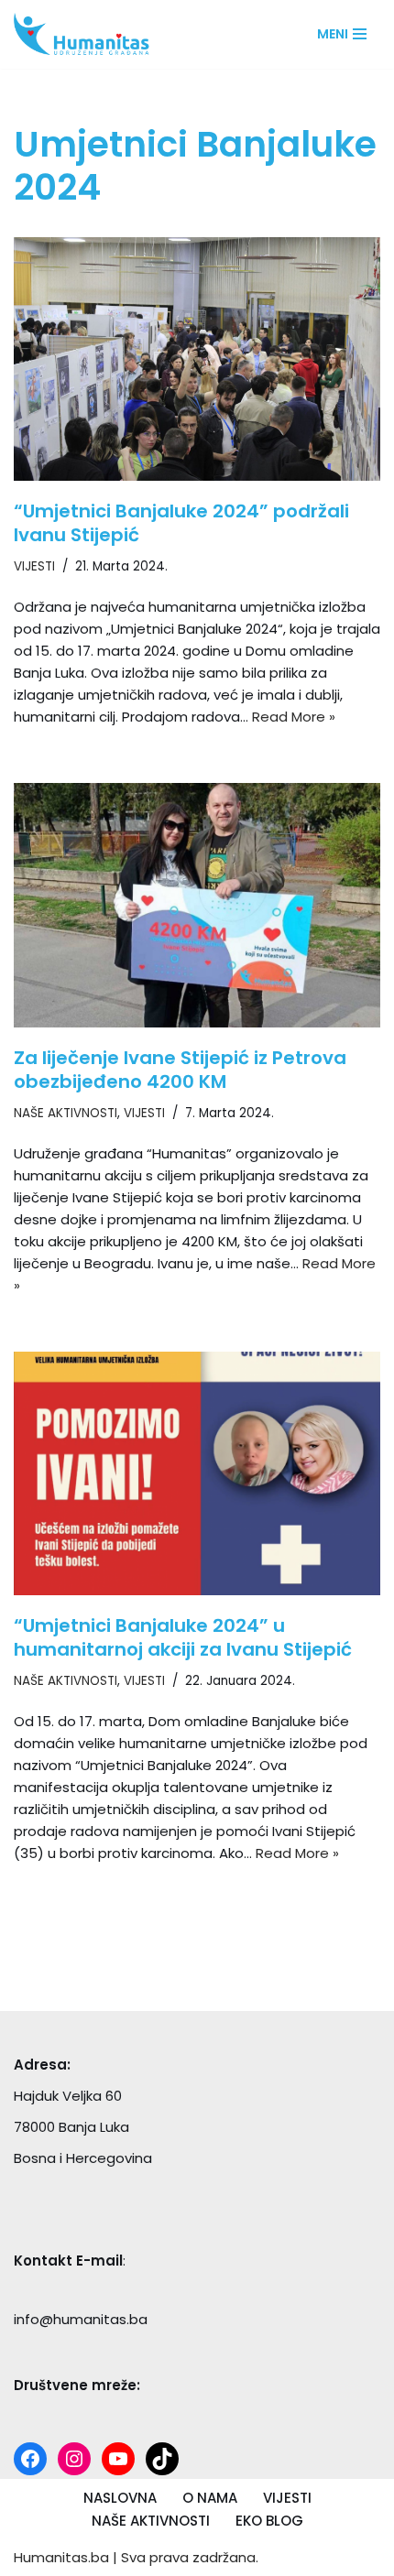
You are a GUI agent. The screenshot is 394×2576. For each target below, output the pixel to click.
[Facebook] (30, 2459)
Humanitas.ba (61, 2557)
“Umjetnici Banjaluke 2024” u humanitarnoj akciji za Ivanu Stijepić (183, 1637)
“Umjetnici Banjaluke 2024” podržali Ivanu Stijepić (181, 523)
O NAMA (210, 2498)
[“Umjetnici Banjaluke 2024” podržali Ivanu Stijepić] (197, 359)
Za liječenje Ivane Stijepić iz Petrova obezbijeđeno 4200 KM (180, 1070)
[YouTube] (118, 2459)
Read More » (294, 717)
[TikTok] (162, 2459)
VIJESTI (34, 566)
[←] (87, 34)
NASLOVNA (120, 2498)
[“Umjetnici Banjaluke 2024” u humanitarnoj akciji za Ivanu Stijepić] (197, 1474)
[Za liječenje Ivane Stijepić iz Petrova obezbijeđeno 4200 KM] (197, 905)
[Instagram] (74, 2459)
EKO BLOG (269, 2521)
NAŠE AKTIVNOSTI (66, 1113)
